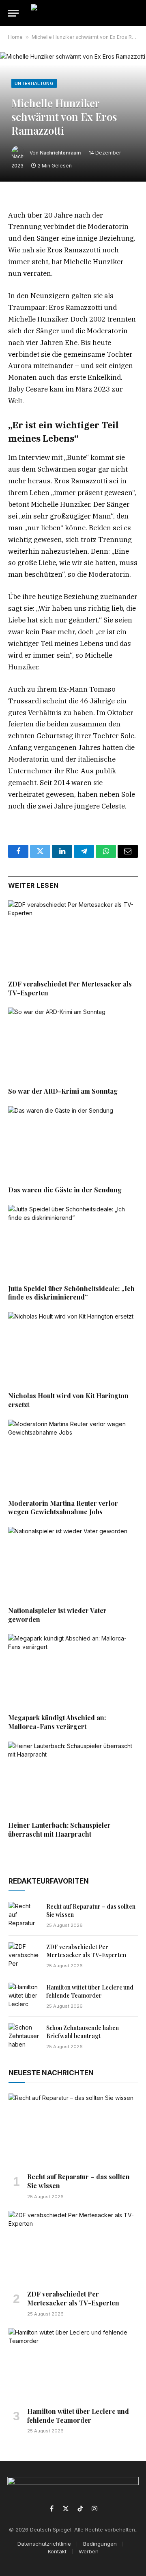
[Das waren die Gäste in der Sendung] (73, 1143)
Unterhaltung (34, 83)
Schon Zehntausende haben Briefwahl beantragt (83, 2032)
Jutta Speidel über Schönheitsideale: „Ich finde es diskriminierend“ (71, 1293)
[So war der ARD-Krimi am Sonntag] (73, 1044)
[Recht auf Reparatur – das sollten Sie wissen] (24, 1916)
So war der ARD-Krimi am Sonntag (63, 1091)
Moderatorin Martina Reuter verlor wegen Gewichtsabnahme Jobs (63, 1508)
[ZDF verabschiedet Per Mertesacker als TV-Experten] (73, 937)
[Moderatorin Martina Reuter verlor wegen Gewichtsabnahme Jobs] (73, 1456)
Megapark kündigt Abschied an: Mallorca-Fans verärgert (57, 1722)
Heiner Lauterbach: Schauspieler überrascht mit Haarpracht (59, 1830)
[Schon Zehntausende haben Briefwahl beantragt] (24, 2037)
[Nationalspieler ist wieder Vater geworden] (73, 1563)
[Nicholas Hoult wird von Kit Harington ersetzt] (73, 1348)
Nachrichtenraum (60, 153)
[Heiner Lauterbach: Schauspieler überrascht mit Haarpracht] (73, 1778)
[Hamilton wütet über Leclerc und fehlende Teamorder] (24, 1996)
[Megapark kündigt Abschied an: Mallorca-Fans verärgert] (73, 1670)
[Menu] (13, 13)
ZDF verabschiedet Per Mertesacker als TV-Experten (86, 1951)
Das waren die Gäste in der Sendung (65, 1190)
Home (15, 37)
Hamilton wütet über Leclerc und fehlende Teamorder (90, 1991)
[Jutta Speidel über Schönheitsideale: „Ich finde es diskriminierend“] (73, 1241)
